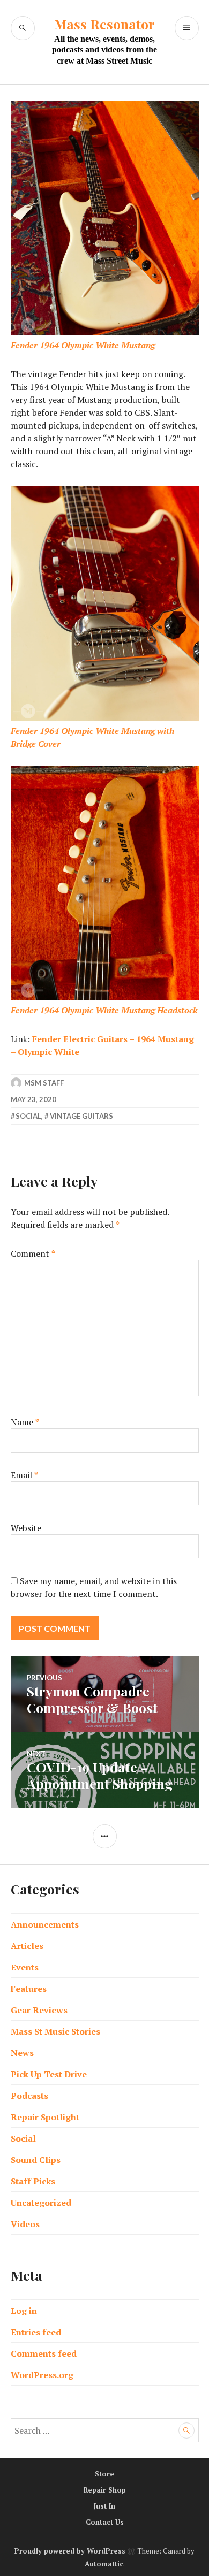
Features (29, 1989)
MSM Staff (44, 1083)
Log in (24, 2311)
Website (26, 1528)
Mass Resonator (104, 24)
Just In (104, 2506)
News (22, 2053)
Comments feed (44, 2353)
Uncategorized (41, 2203)
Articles (27, 1946)
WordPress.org (42, 2375)
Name (25, 1422)
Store (104, 2474)
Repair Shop (105, 2490)
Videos (25, 2224)
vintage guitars (81, 1116)
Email (24, 1475)
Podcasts (29, 2096)
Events (25, 1967)
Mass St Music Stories (55, 2031)
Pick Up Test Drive (49, 2074)
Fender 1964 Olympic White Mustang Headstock (104, 1010)
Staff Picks (33, 2181)
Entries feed (36, 2332)
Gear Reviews (39, 2010)
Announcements (45, 1924)
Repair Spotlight (45, 2117)
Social (28, 1116)
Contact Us (105, 2522)
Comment (33, 1253)
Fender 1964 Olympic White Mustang (83, 345)
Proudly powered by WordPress (70, 2551)
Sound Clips (36, 2160)
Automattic (104, 2564)
